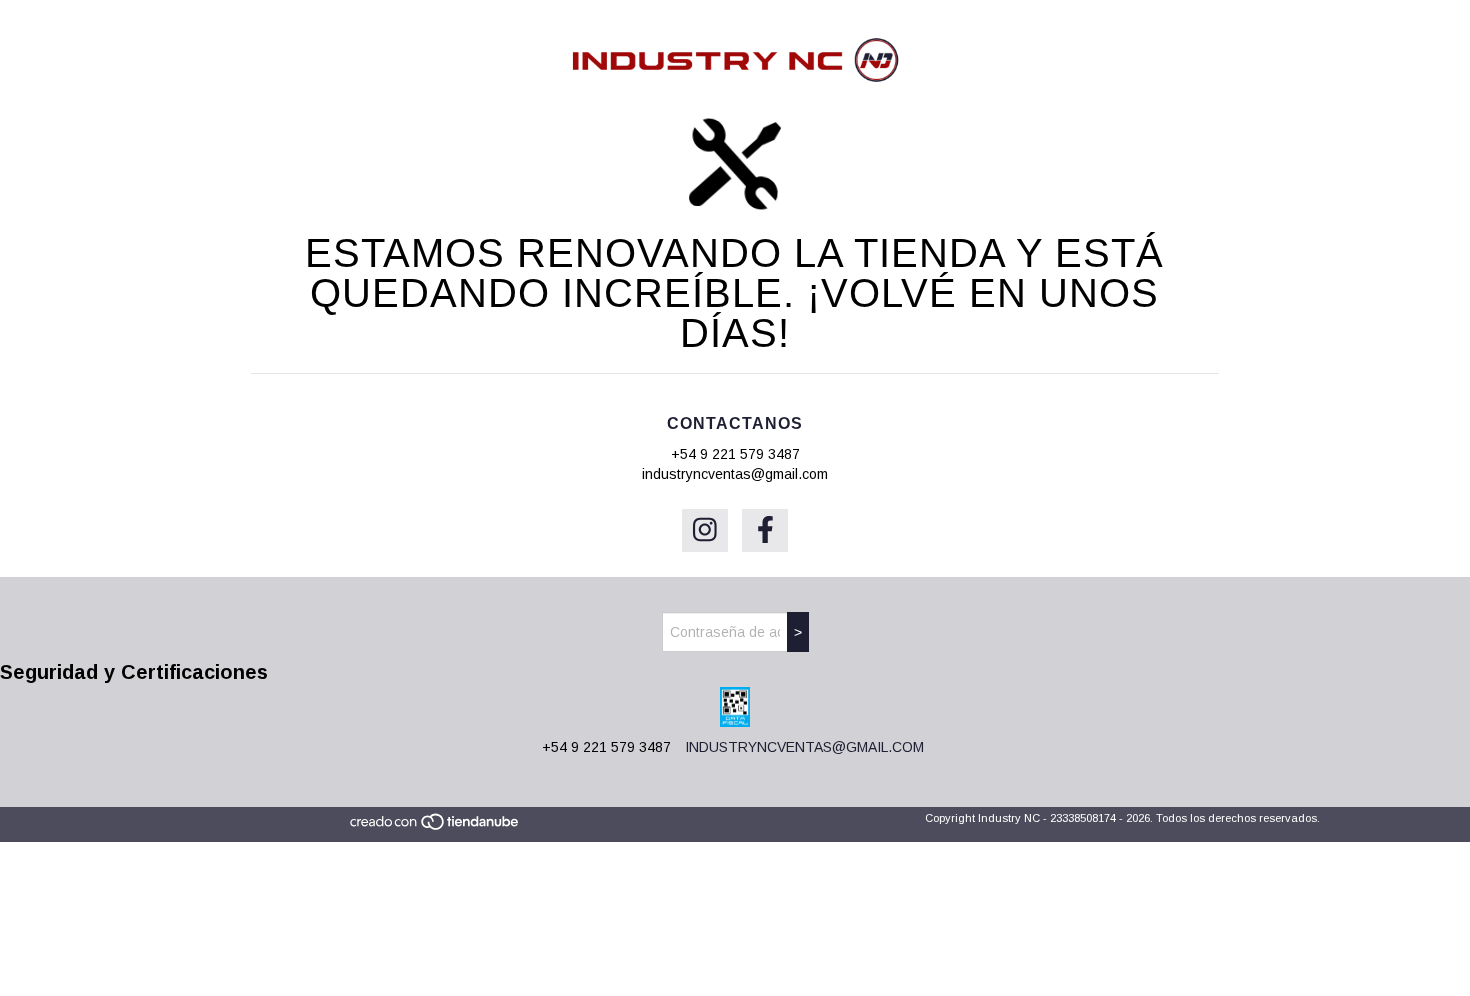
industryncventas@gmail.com (735, 474)
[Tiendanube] (435, 827)
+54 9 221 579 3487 (735, 454)
